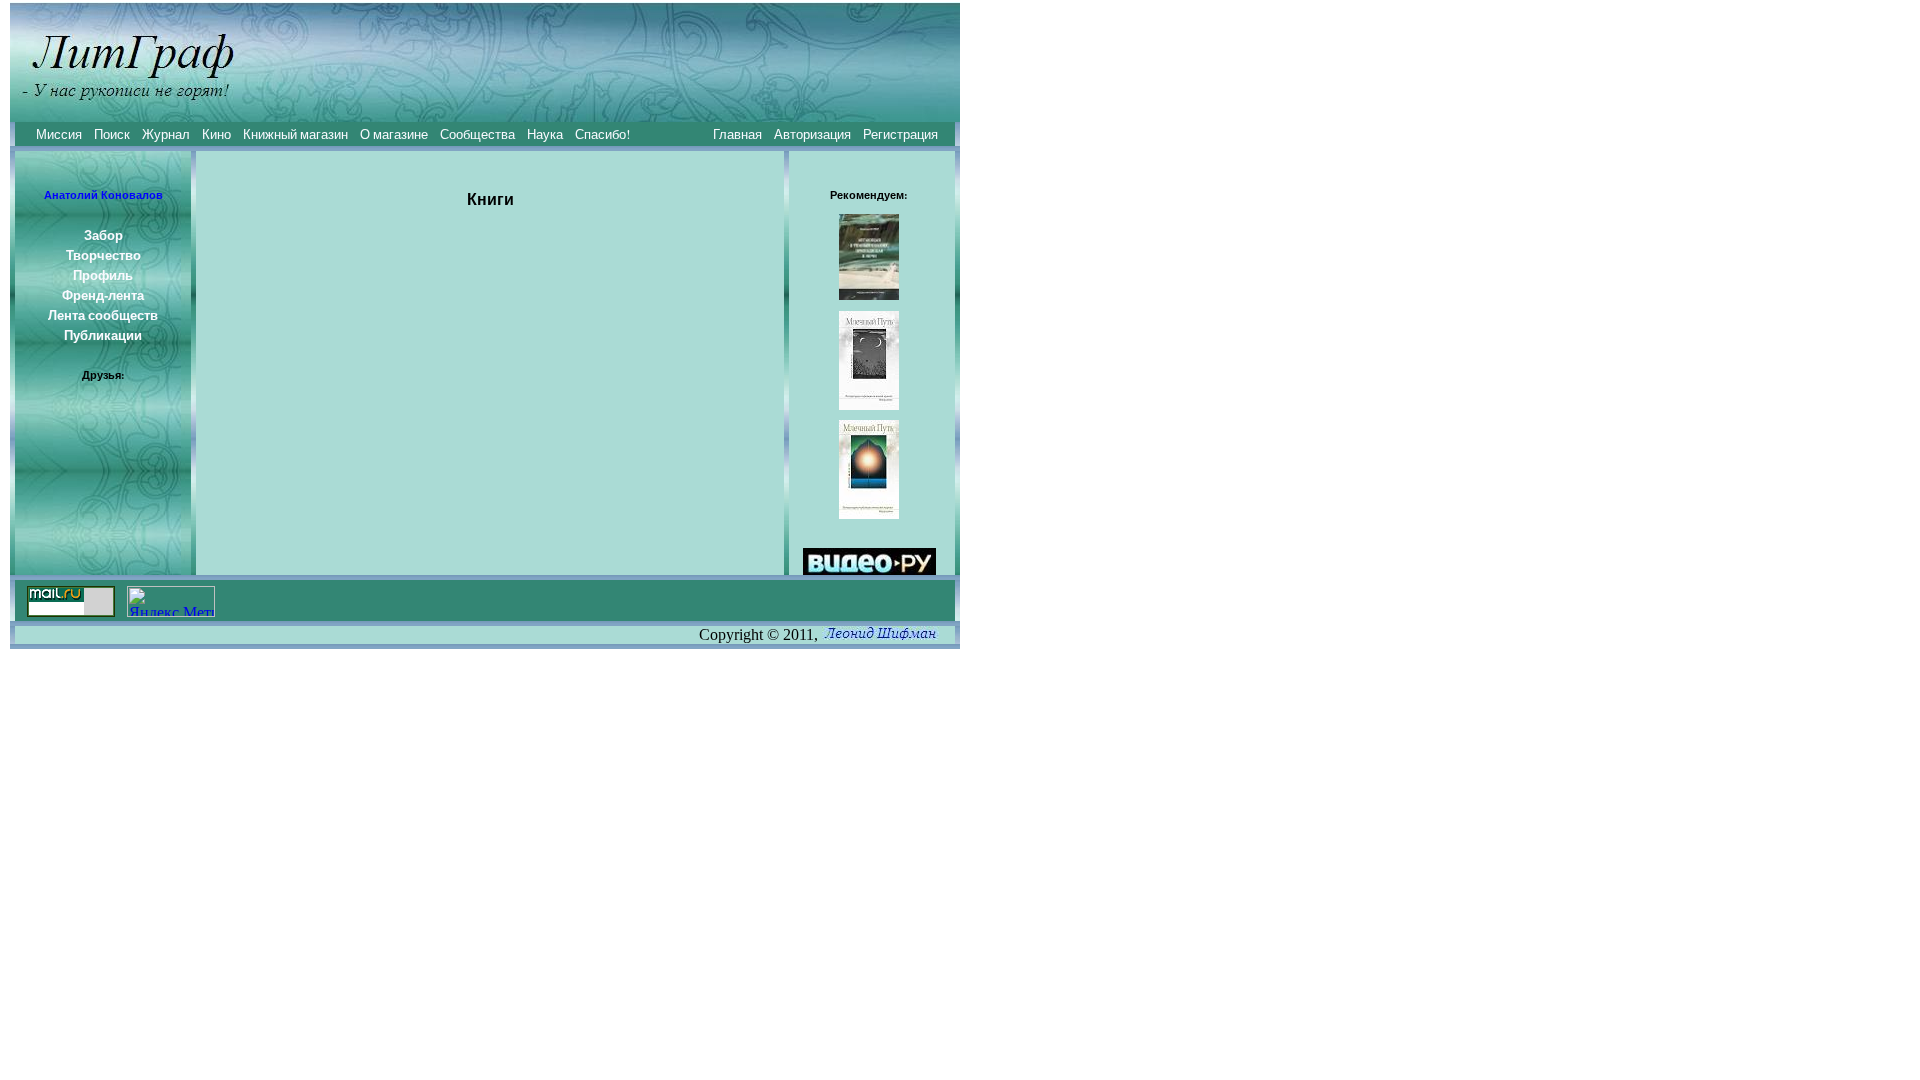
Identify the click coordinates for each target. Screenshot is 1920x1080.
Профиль (103, 275)
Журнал (166, 134)
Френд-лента (103, 295)
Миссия (59, 134)
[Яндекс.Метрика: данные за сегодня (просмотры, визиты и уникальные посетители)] (171, 601)
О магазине (394, 134)
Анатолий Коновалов (103, 195)
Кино (216, 134)
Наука (545, 134)
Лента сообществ (103, 315)
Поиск (112, 134)
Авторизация (812, 134)
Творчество (103, 255)
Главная (737, 134)
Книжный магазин (295, 134)
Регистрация (900, 134)
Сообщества (477, 134)
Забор (103, 235)
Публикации (103, 335)
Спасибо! (602, 134)
